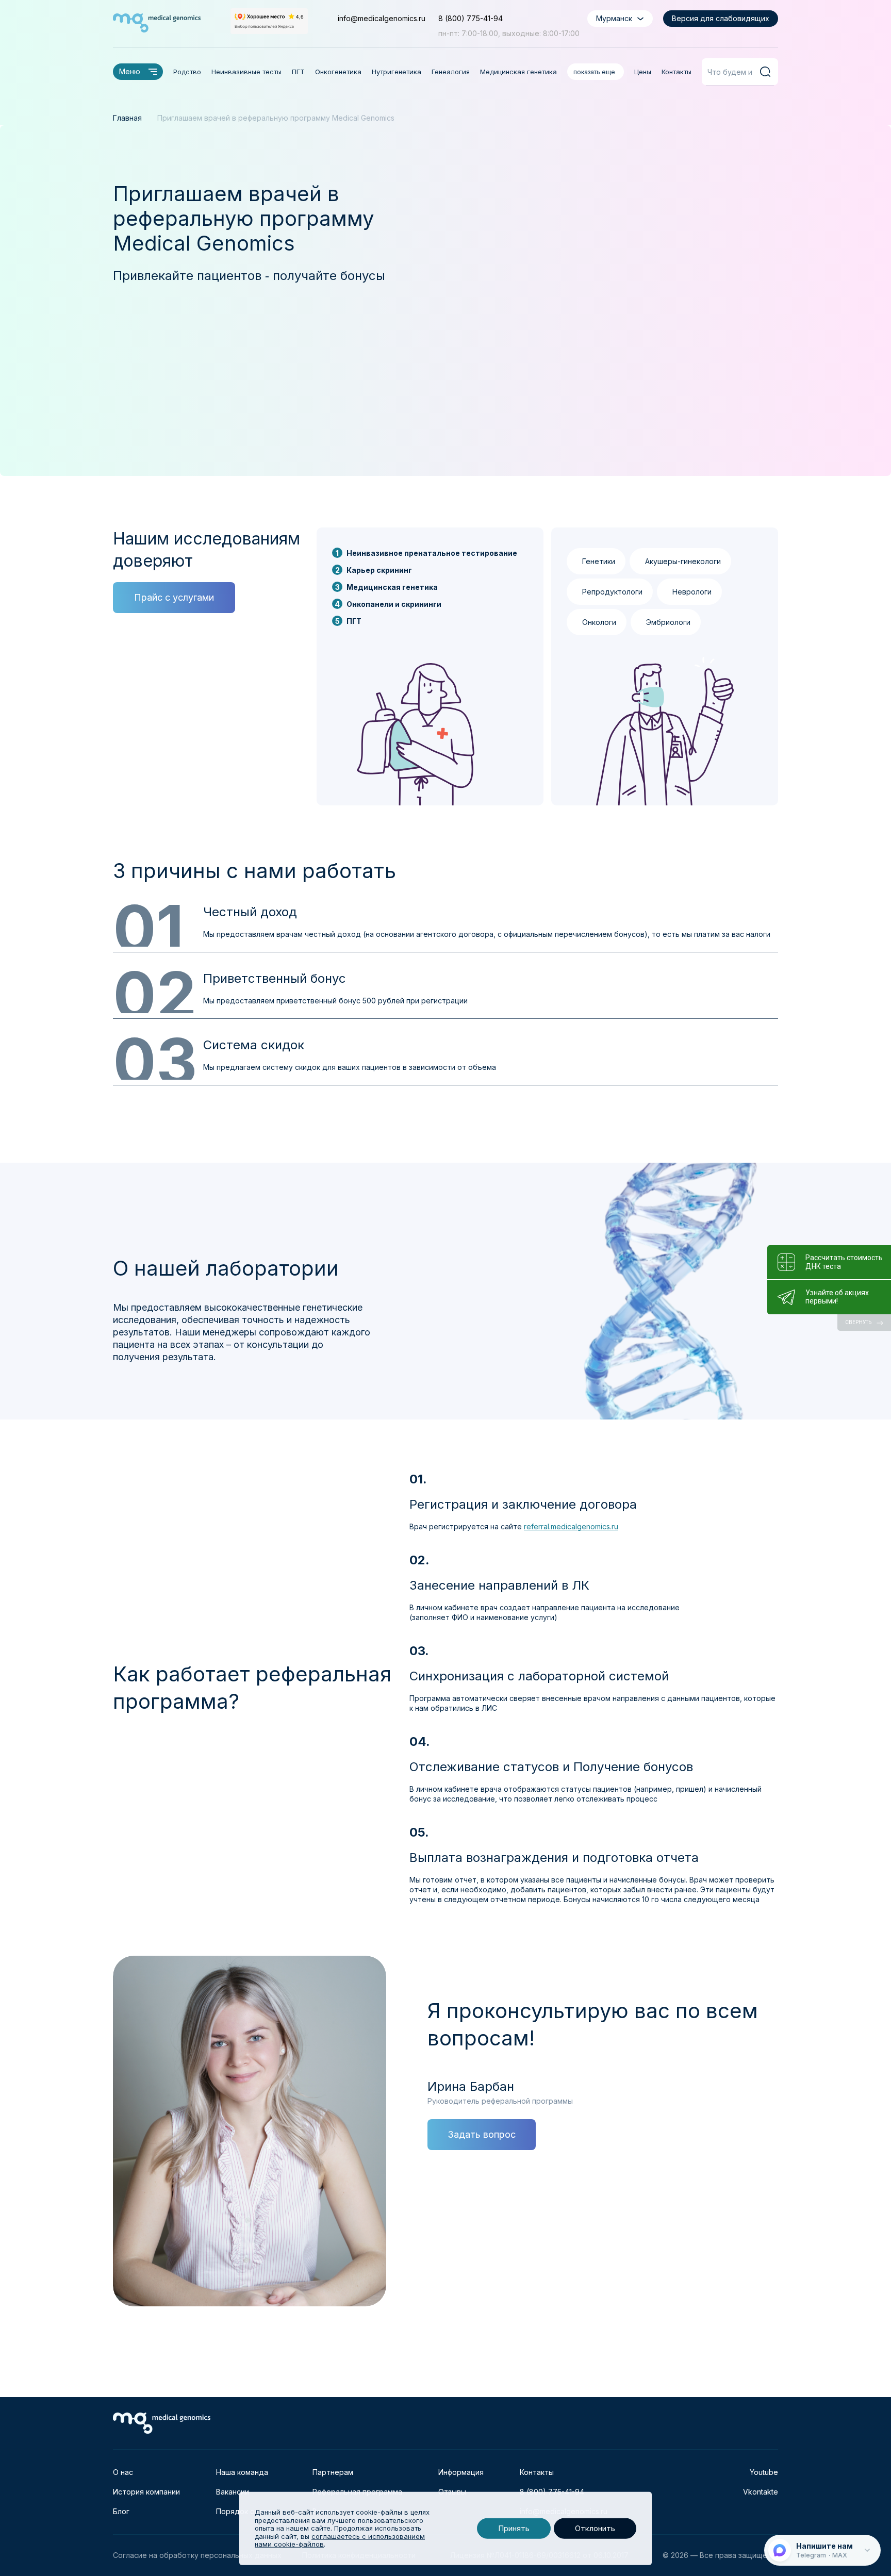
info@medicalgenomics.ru (382, 18)
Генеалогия (451, 72)
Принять (514, 2528)
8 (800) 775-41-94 (471, 18)
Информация (461, 2472)
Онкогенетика (338, 72)
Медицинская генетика (518, 72)
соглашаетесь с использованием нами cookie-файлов (340, 2540)
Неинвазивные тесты (246, 72)
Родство (187, 72)
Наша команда (242, 2472)
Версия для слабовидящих (721, 18)
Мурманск (614, 18)
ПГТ (298, 72)
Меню (130, 71)
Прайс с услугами (174, 597)
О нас (123, 2472)
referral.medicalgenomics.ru (571, 1526)
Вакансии (233, 2492)
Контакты (676, 72)
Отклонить (595, 2528)
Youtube (764, 2472)
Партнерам (333, 2472)
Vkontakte (761, 2492)
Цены (643, 72)
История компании (146, 2492)
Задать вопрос (482, 2134)
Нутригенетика (397, 72)
